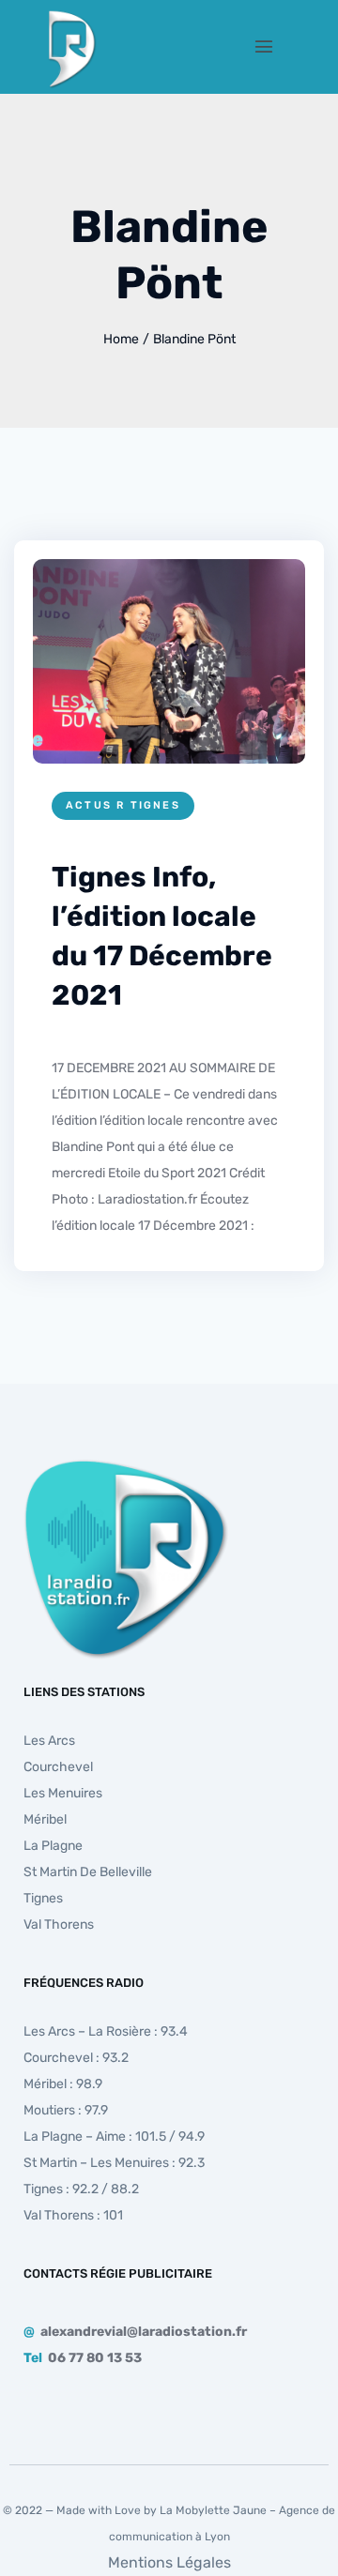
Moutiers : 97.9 (66, 2110)
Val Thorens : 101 (73, 2215)
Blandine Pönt (194, 339)
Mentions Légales (169, 2562)
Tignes (43, 1898)
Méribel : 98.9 (63, 2084)
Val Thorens (59, 1924)
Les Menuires (63, 1793)
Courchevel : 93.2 (76, 2058)
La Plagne (53, 1846)
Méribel (45, 1819)
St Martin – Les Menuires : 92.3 (114, 2163)
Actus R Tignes (123, 805)
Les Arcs (49, 1741)
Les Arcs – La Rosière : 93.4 (106, 2031)
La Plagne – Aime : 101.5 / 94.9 (114, 2137)
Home (121, 339)
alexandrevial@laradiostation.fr (144, 2332)
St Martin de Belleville (88, 1872)
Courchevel (58, 1767)
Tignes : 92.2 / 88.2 (81, 2189)
